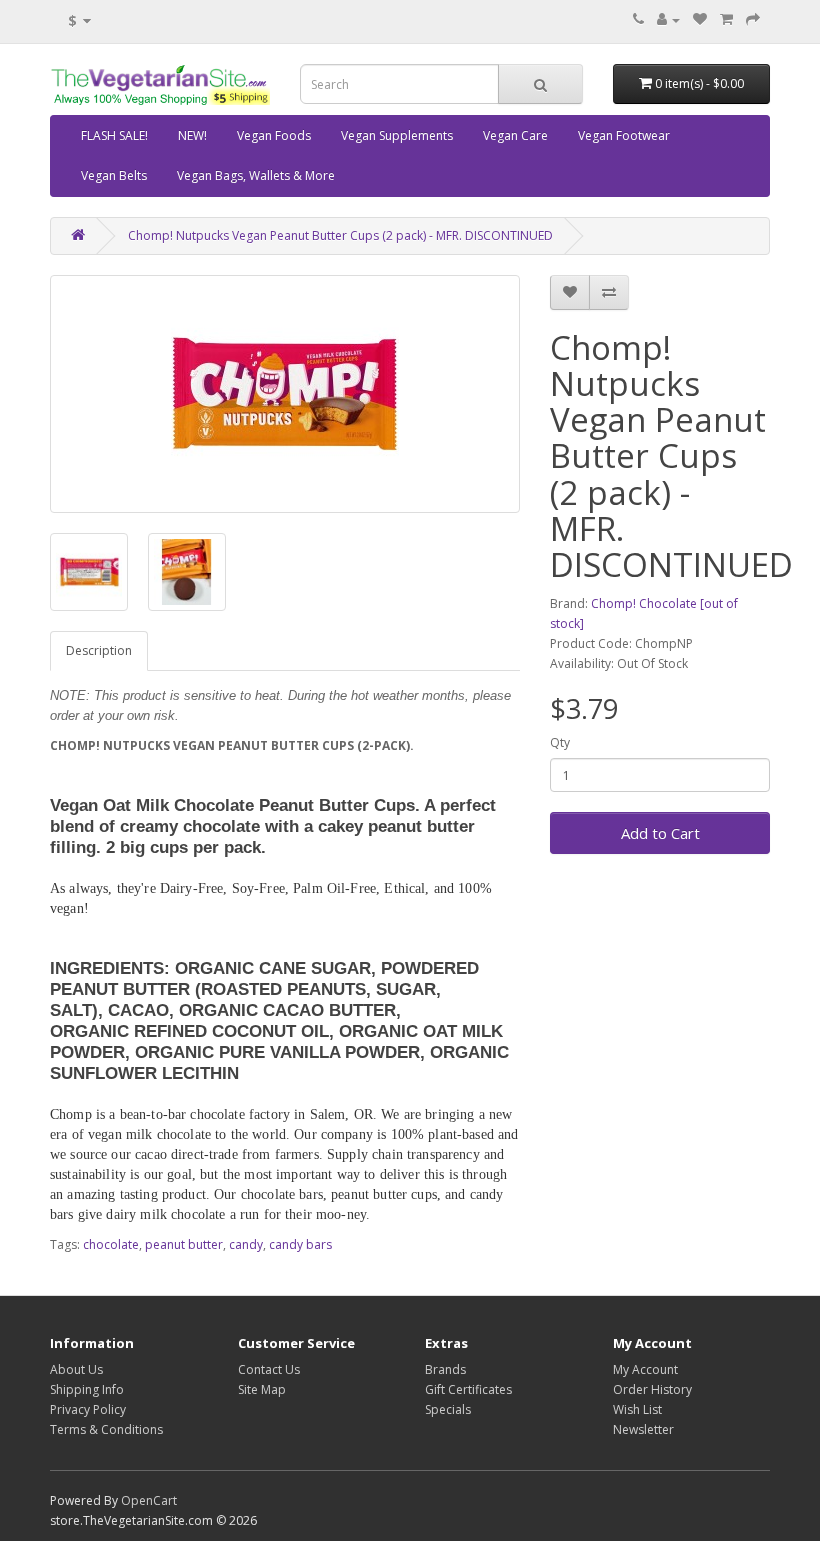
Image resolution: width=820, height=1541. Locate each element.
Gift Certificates (468, 1389)
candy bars (300, 1244)
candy (246, 1244)
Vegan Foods (274, 135)
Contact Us (269, 1369)
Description (99, 650)
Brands (445, 1369)
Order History (652, 1389)
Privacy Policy (88, 1409)
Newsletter (643, 1429)
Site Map (262, 1389)
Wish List (637, 1409)
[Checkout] (753, 19)
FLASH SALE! (114, 135)
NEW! (192, 135)
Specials (448, 1409)
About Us (76, 1369)
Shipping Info (87, 1389)
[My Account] (668, 19)
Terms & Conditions (106, 1429)
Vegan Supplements (397, 135)
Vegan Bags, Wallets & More (256, 175)
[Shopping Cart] (726, 19)
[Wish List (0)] (700, 19)
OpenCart (149, 1500)
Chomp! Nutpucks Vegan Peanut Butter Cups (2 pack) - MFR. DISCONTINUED (340, 235)
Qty (560, 742)
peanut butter (184, 1244)
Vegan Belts (114, 175)
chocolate (111, 1244)
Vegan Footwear (624, 135)
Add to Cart (660, 833)
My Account (645, 1369)
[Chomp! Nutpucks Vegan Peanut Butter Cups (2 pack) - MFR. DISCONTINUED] (285, 394)
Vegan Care (515, 135)
